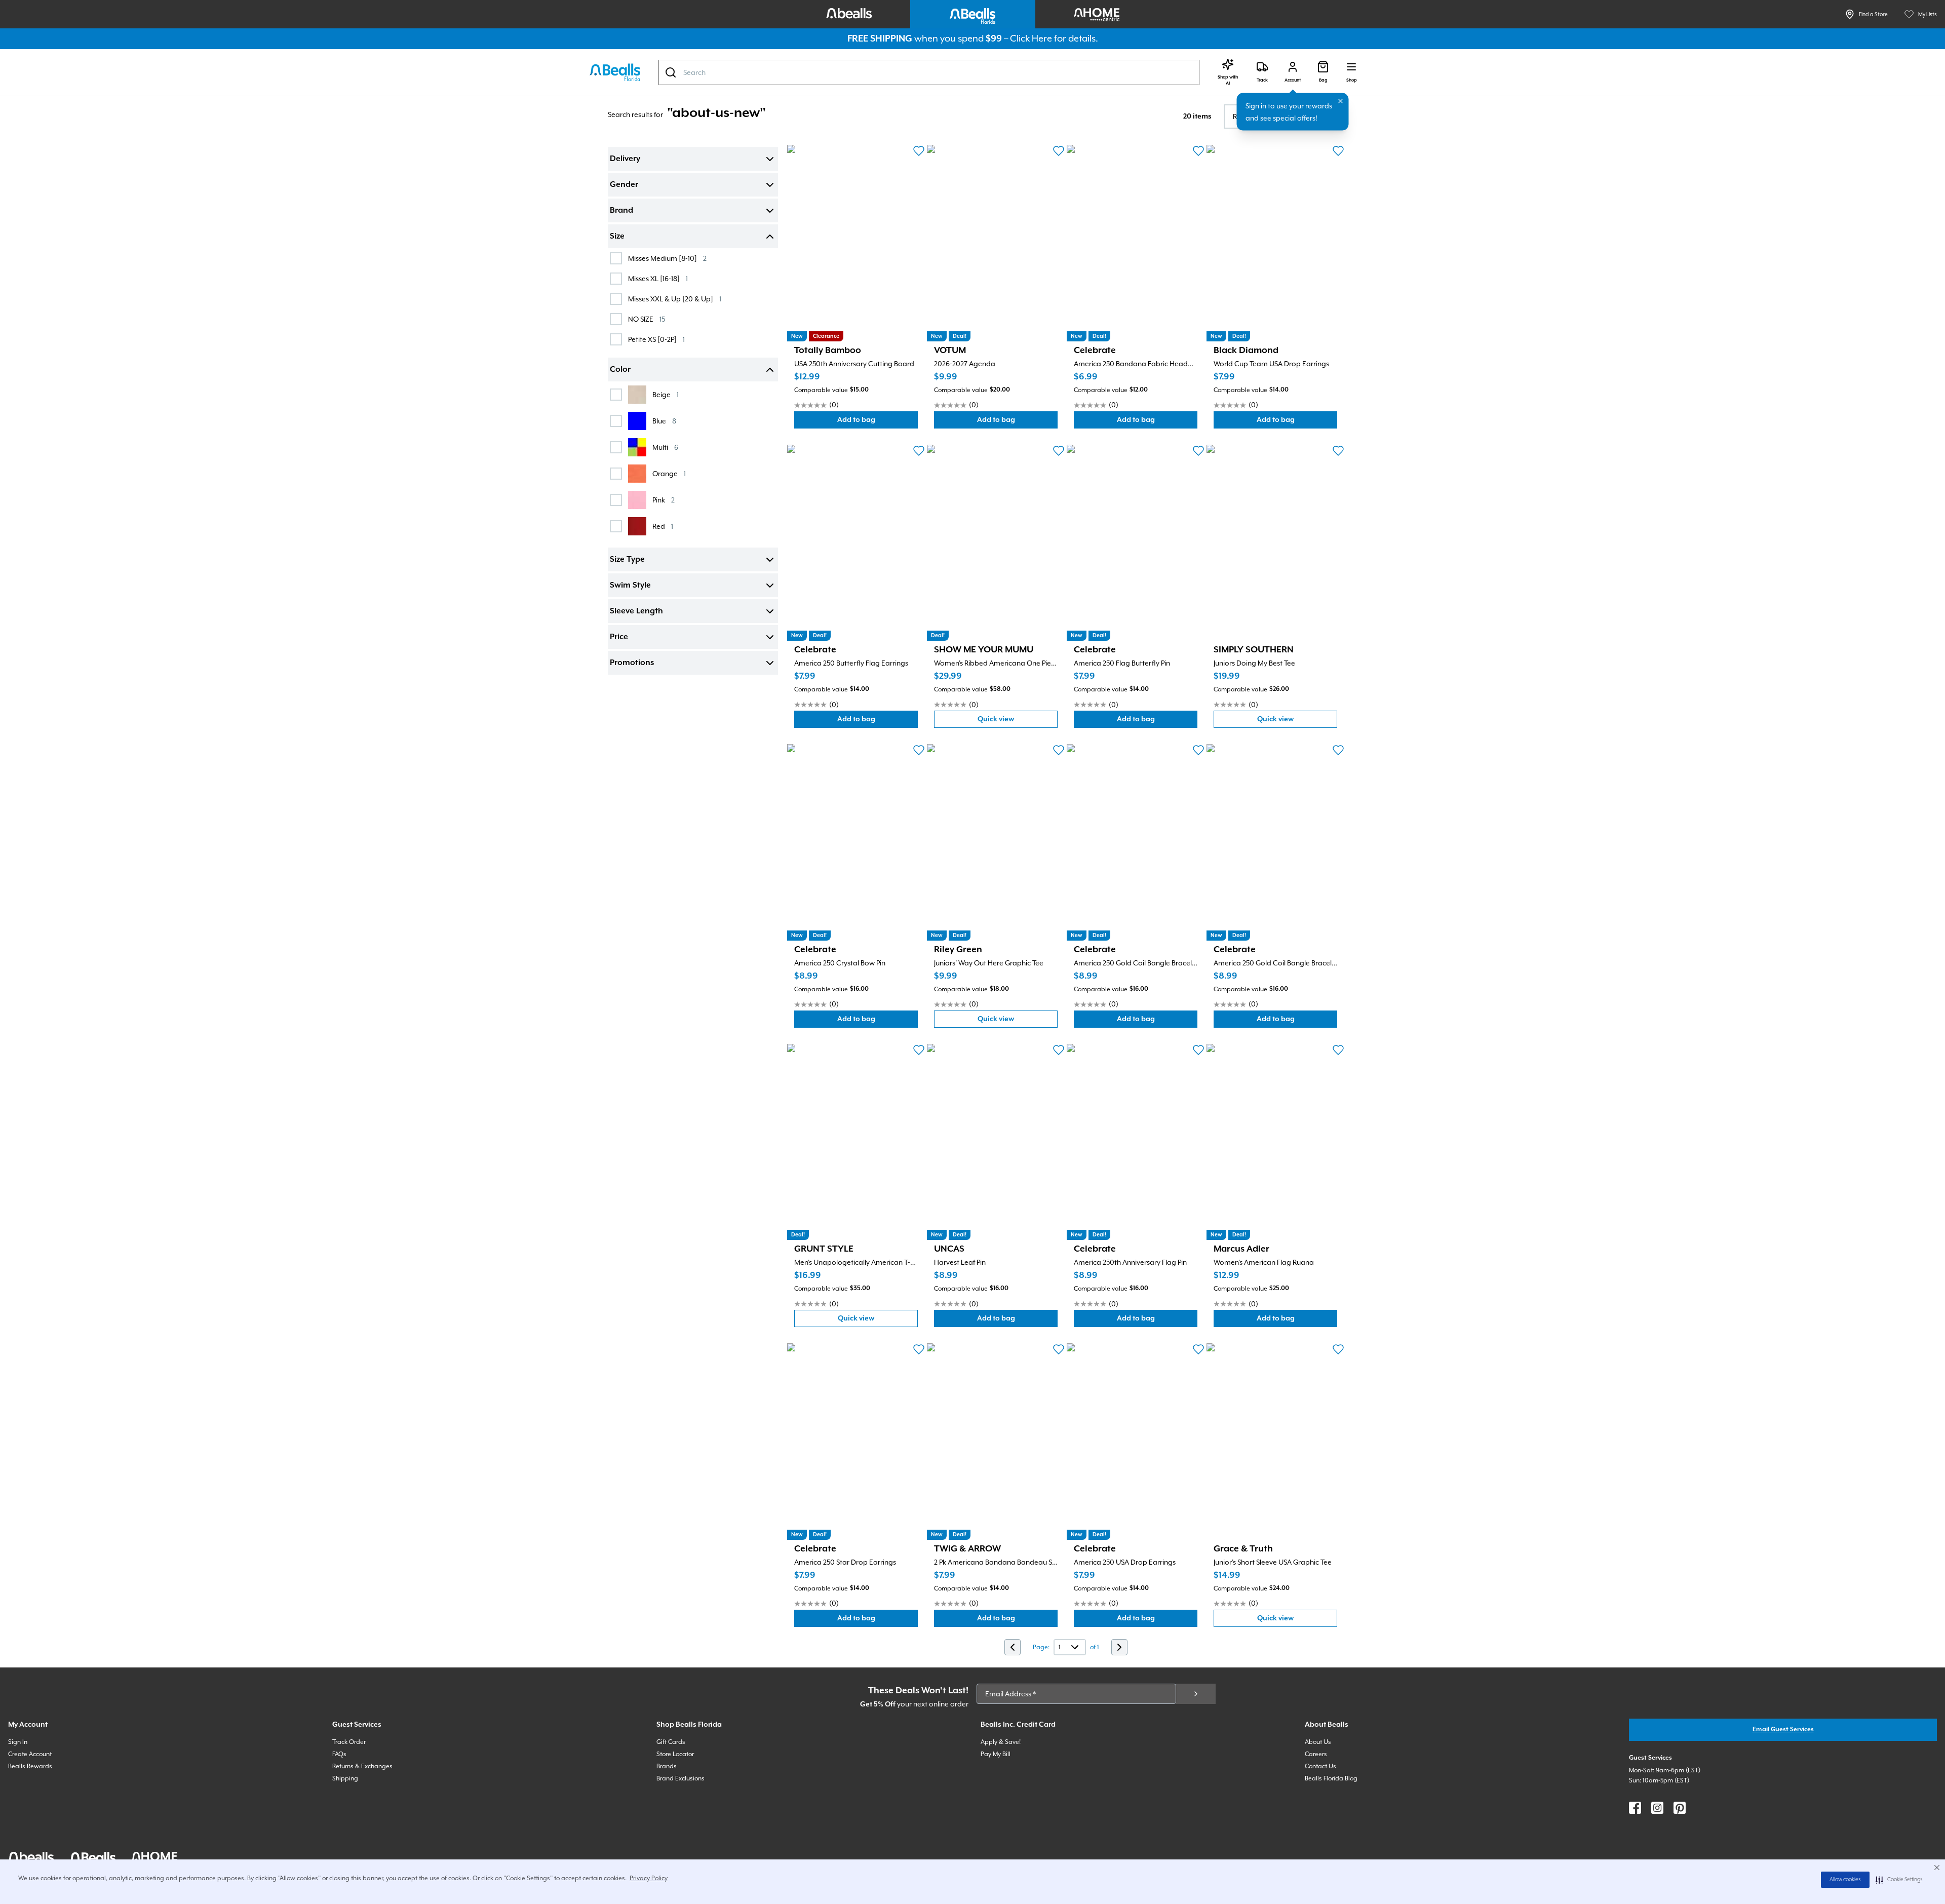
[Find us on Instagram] (1657, 1808)
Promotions (632, 663)
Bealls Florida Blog (1331, 1778)
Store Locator (675, 1754)
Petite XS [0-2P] (656, 339)
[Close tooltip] (1341, 101)
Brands (667, 1766)
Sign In (18, 1742)
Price (619, 637)
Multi (665, 447)
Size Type (627, 560)
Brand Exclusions (680, 1778)
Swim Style (630, 586)
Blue (664, 421)
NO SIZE (647, 319)
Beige (666, 394)
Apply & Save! (1001, 1742)
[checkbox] (616, 258)
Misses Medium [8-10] (667, 258)
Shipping (345, 1778)
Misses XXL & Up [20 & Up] (675, 299)
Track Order (349, 1742)
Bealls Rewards (30, 1766)
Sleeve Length (636, 611)
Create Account (30, 1754)
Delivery (625, 159)
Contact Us (1320, 1766)
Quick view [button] (1018, 722)
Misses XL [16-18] (658, 278)
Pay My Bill (996, 1754)
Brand (621, 211)
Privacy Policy (649, 1878)
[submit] (1196, 1694)
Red (663, 526)
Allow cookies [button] (1845, 1880)
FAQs (339, 1754)
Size (617, 237)
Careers (1316, 1754)
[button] (1899, 1880)
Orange (669, 473)
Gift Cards (671, 1742)
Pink (664, 500)
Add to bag (878, 422)
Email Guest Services (1783, 1730)
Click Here (1031, 38)
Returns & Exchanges (362, 1766)
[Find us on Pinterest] (1680, 1808)
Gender (624, 185)
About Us (1318, 1742)
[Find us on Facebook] (1635, 1808)
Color (620, 370)
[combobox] (929, 72)
